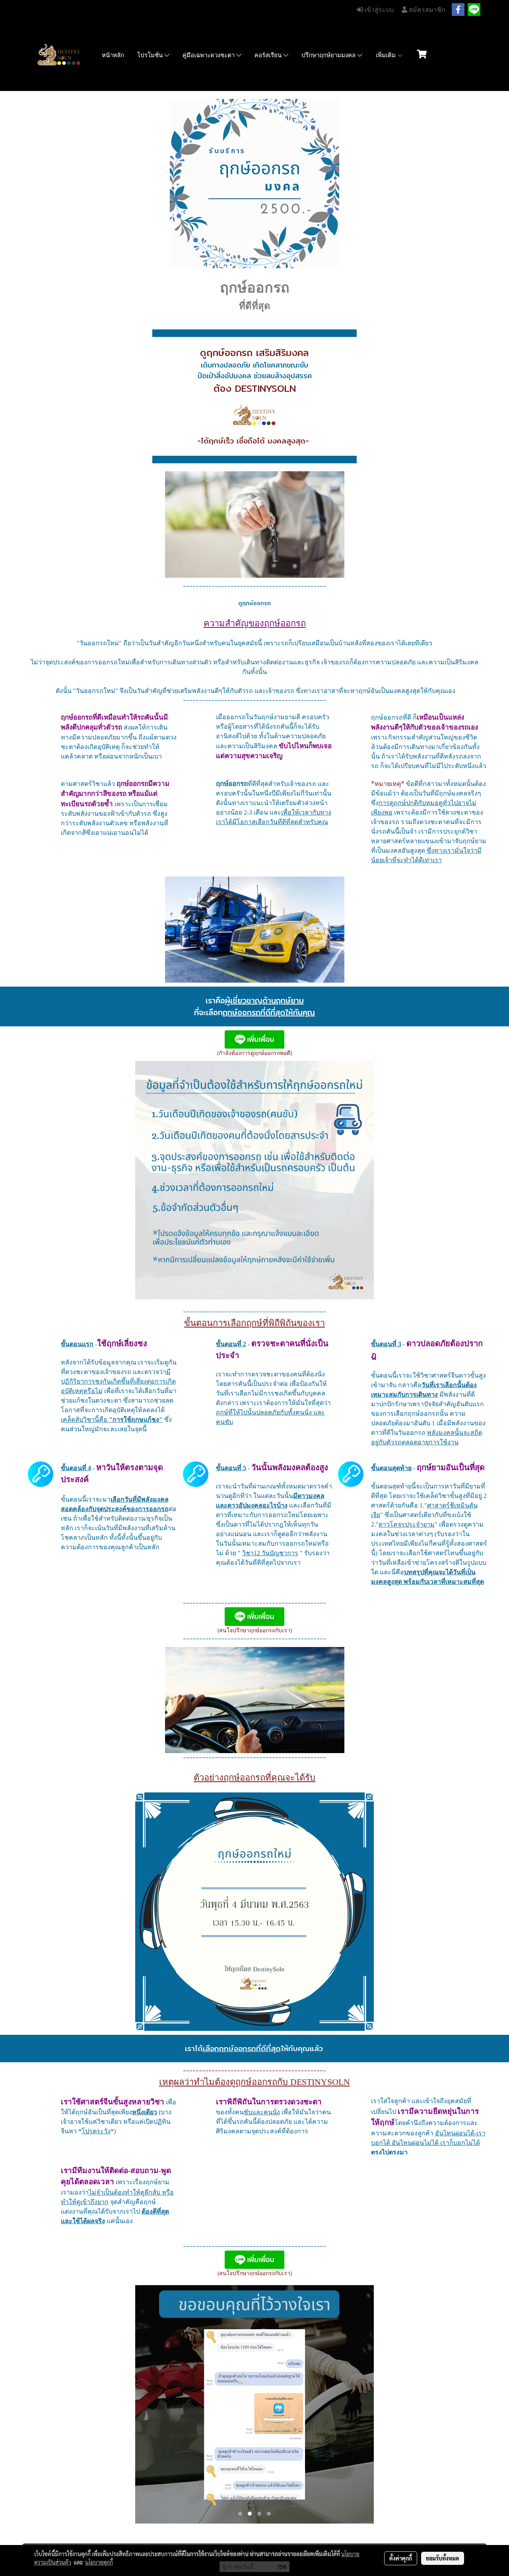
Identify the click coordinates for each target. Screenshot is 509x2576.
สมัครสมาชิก (426, 10)
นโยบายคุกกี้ (99, 2562)
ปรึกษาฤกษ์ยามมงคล (329, 55)
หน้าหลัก (113, 55)
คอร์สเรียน (269, 55)
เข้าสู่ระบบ (378, 10)
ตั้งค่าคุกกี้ (401, 2558)
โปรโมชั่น (151, 55)
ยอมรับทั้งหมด (443, 2558)
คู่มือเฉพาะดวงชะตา (209, 55)
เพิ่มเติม (387, 55)
